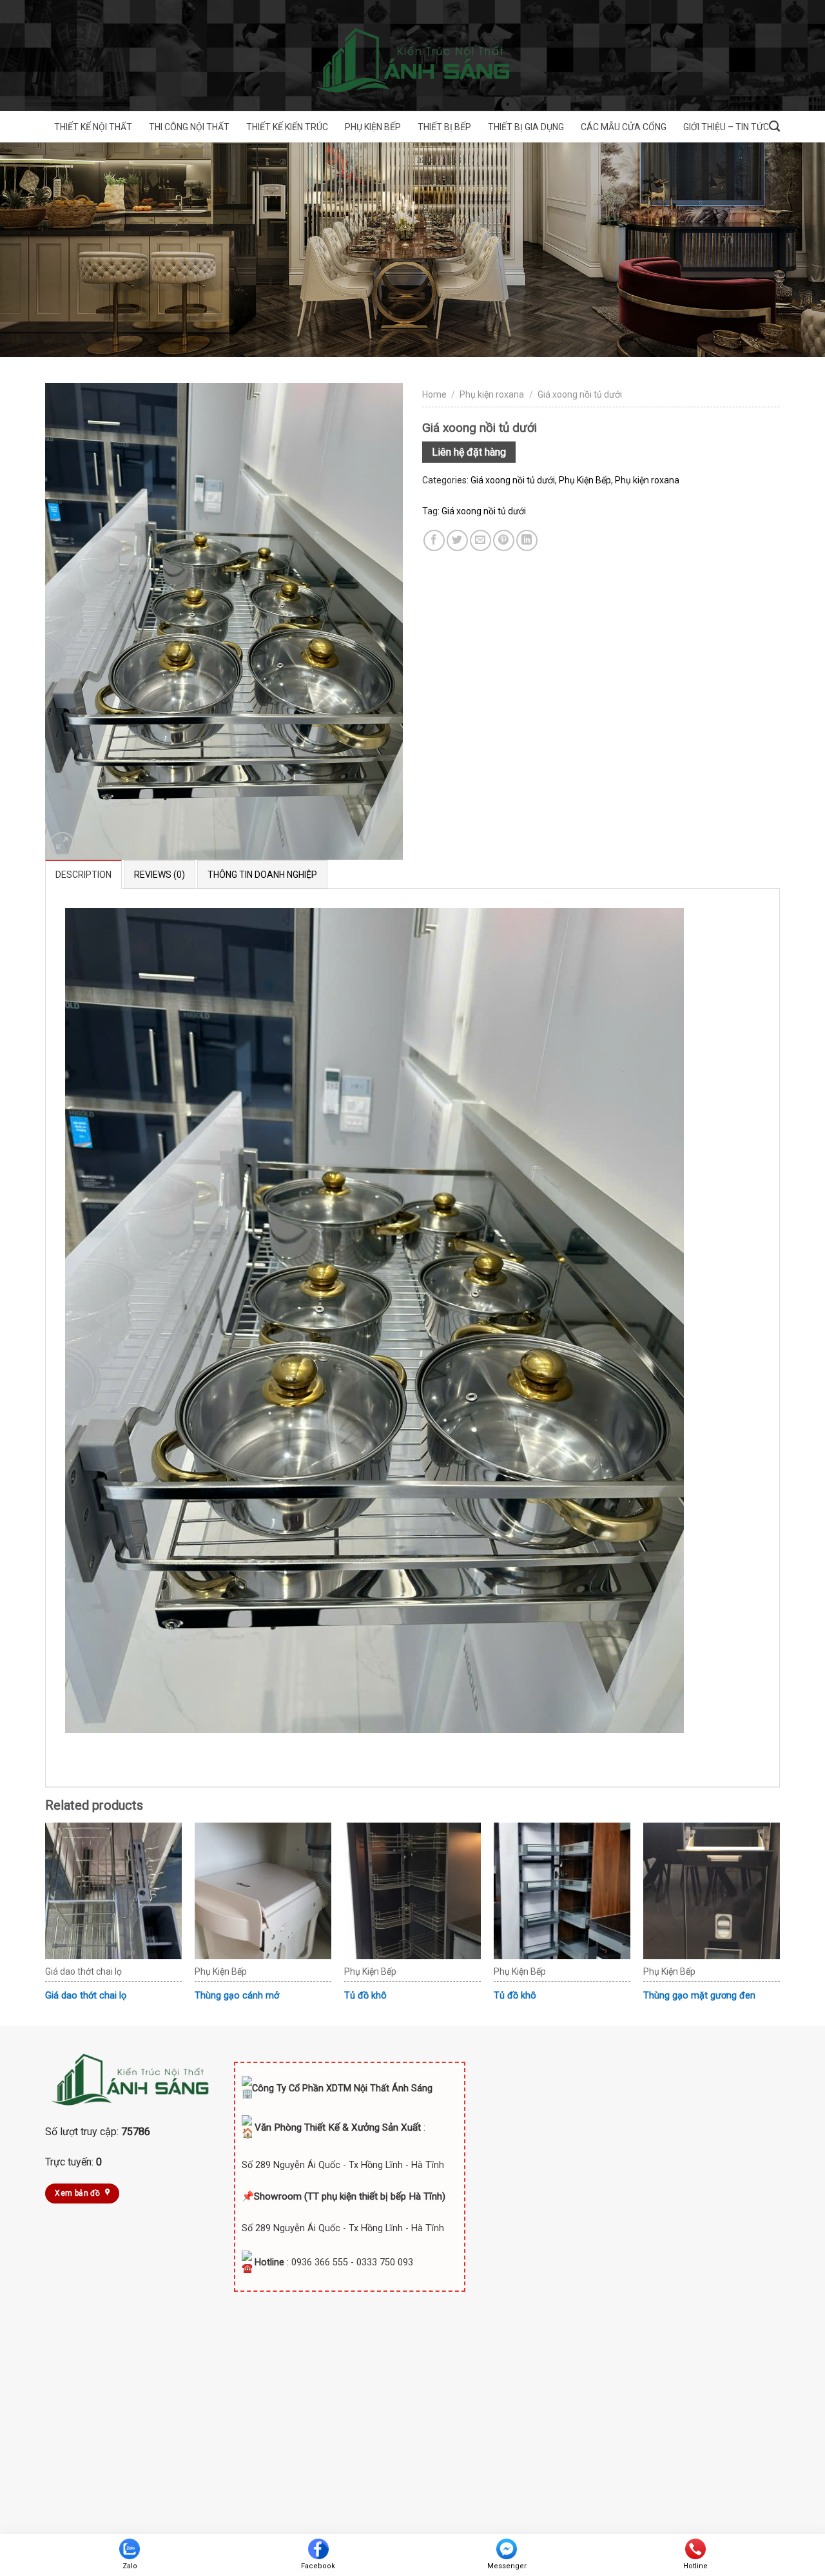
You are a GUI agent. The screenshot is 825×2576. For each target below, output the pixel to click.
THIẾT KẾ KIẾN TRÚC (287, 127)
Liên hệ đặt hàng (469, 452)
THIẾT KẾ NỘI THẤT (93, 127)
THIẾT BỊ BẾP (444, 127)
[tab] (83, 874)
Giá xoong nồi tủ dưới (580, 394)
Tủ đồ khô (365, 1996)
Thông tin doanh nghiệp (262, 875)
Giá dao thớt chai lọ (86, 1996)
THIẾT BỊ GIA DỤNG (526, 127)
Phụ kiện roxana (492, 394)
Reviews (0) (160, 875)
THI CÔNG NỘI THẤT (189, 127)
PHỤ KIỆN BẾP (373, 127)
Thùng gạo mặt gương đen (699, 1996)
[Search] (774, 126)
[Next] (779, 1923)
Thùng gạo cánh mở (237, 1996)
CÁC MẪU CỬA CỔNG (624, 127)
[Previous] (46, 1923)
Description (83, 875)
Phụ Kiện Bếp (585, 480)
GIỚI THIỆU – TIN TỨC (726, 127)
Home (434, 394)
